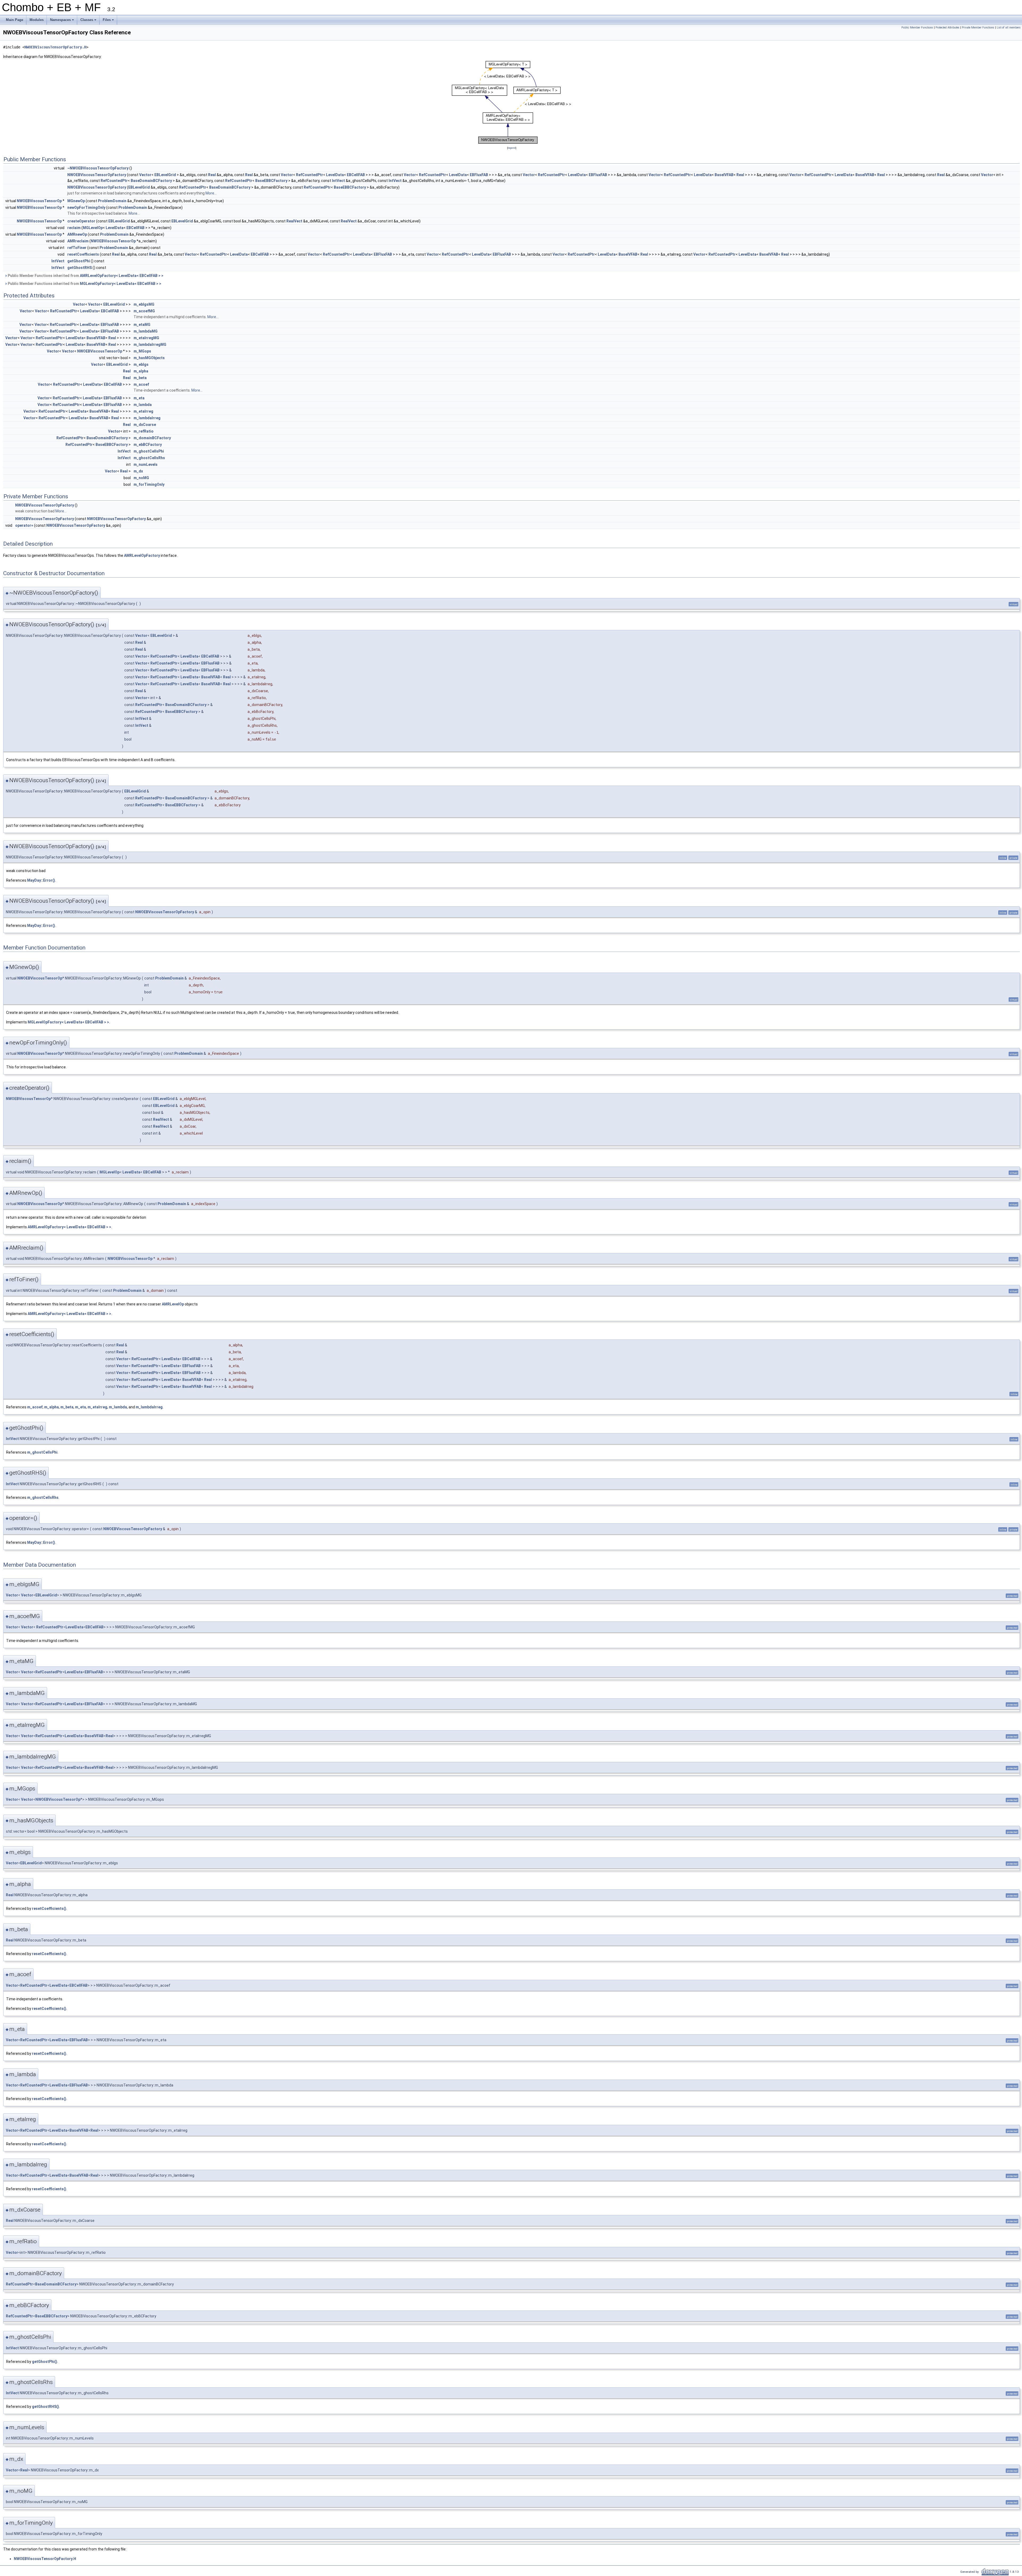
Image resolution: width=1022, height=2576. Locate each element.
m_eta (139, 398)
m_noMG (141, 478)
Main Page (15, 20)
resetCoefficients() (49, 1909)
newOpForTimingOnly (86, 208)
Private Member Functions (978, 28)
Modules (37, 20)
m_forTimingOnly (149, 484)
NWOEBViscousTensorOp (39, 201)
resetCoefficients (83, 254)
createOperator (81, 221)
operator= (24, 525)
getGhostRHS (80, 268)
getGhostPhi (79, 261)
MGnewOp (76, 201)
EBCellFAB (356, 175)
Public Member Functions (917, 28)
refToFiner (77, 248)
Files (109, 21)
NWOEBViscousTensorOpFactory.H (55, 47)
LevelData (335, 175)
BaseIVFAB (724, 175)
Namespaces (62, 21)
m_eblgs (141, 364)
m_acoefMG (144, 311)
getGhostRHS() (46, 2407)
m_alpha (141, 371)
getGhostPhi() (45, 2362)
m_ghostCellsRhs (149, 458)
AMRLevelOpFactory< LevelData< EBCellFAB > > (122, 276)
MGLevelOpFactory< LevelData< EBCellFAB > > (121, 284)
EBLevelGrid (165, 175)
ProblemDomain (112, 201)
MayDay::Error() (41, 880)
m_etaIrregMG (146, 338)
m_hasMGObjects (149, 358)
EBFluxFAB (479, 175)
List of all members (1009, 28)
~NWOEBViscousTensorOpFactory (98, 168)
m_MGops (142, 351)
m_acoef (141, 384)
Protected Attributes (947, 28)
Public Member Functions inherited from (85, 276)
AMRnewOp (77, 234)
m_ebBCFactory (148, 445)
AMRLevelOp (173, 1304)
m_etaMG (142, 325)
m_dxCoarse (145, 425)
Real (212, 175)
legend (512, 148)
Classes (89, 21)
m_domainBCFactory (152, 438)
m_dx (138, 471)
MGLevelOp (93, 228)
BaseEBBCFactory (271, 181)
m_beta (140, 378)
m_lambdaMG (146, 331)
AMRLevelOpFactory (142, 555)
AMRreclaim (78, 241)
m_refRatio (144, 431)
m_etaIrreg (143, 411)
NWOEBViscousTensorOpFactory (97, 175)
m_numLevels (146, 464)
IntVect (338, 181)
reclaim (74, 228)
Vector (145, 175)
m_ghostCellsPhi (149, 451)
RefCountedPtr (310, 175)
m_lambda (143, 405)
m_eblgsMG (144, 304)
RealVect (294, 221)
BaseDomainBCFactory (151, 181)
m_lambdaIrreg (147, 418)
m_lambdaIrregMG (150, 345)
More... (211, 193)
